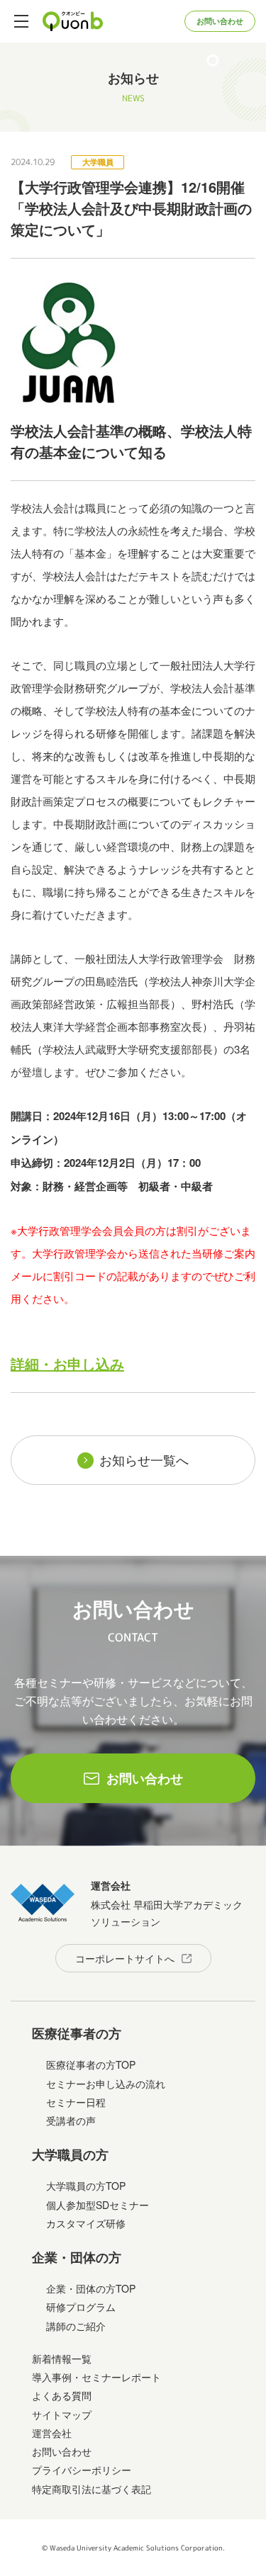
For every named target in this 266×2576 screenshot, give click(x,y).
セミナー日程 (76, 2102)
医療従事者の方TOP (91, 2064)
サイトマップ (62, 2414)
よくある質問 (62, 2395)
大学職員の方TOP (86, 2186)
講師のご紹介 (76, 2326)
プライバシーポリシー (82, 2470)
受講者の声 (71, 2120)
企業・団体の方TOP (91, 2288)
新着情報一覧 (62, 2358)
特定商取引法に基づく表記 (92, 2489)
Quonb (73, 21)
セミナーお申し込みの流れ (106, 2084)
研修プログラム (81, 2307)
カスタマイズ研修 (86, 2223)
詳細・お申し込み (67, 1363)
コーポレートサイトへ (125, 1958)
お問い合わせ (220, 21)
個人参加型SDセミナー (98, 2205)
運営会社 (52, 2433)
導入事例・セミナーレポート (96, 2377)
